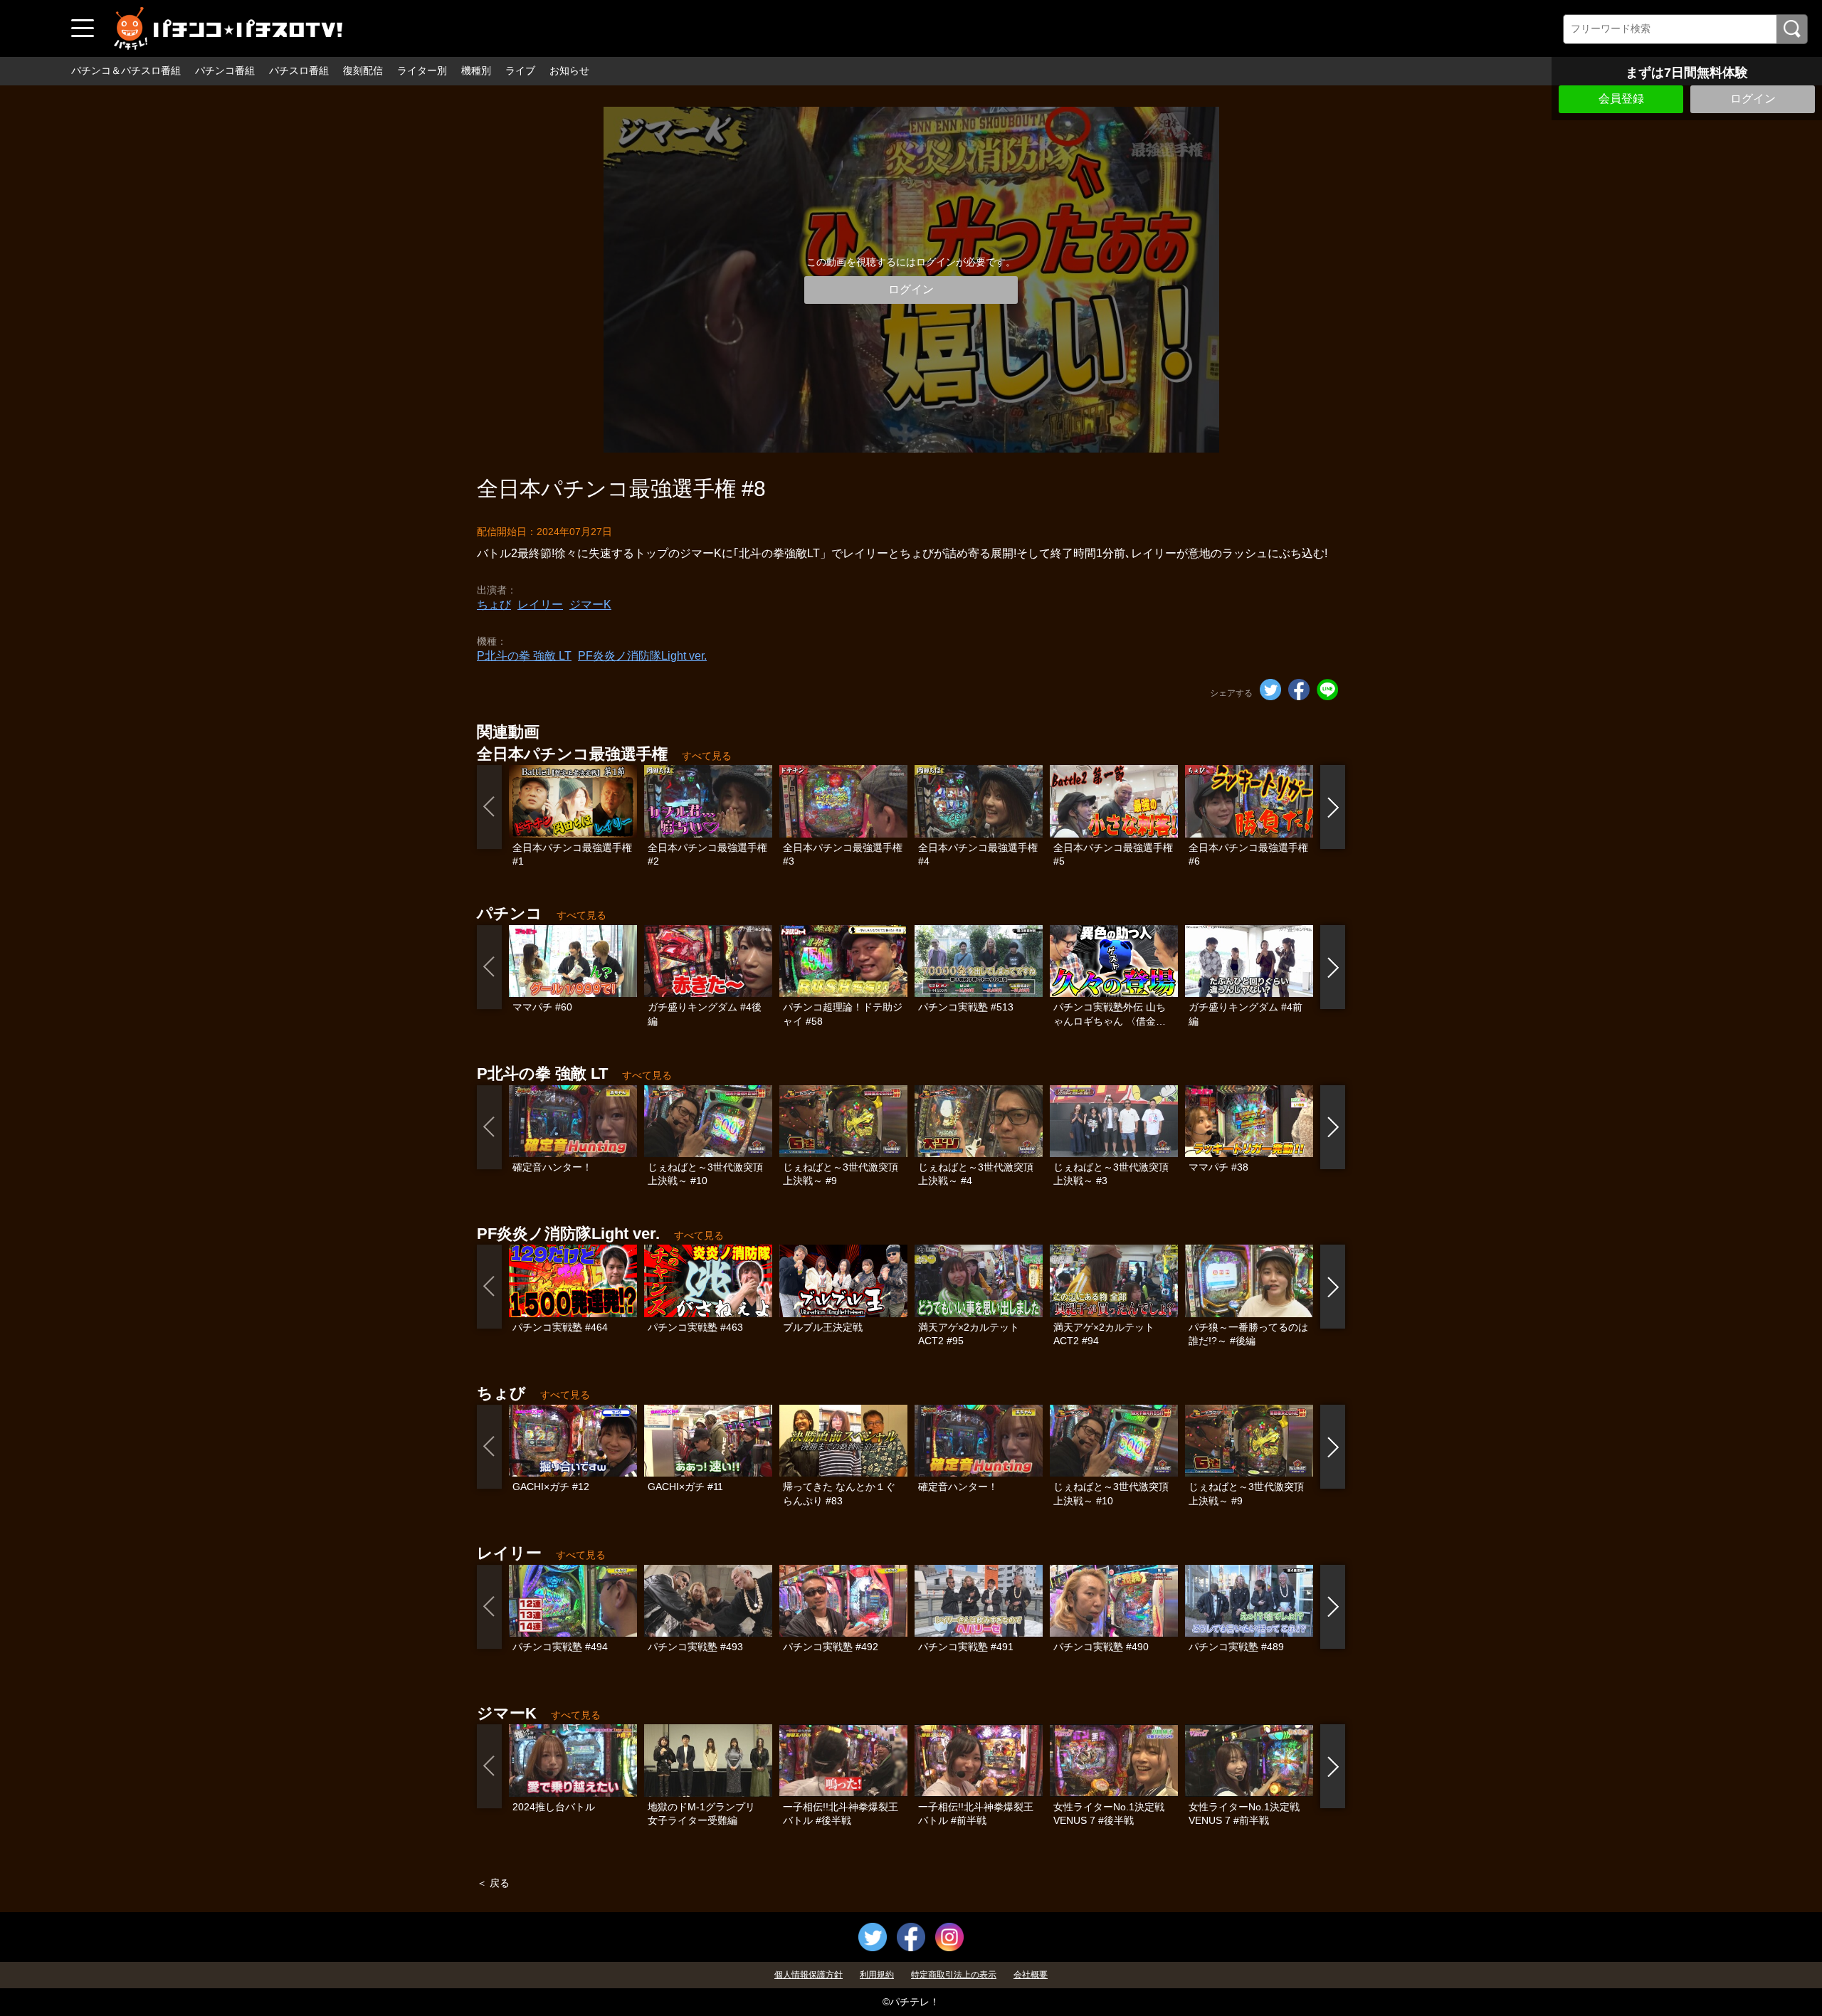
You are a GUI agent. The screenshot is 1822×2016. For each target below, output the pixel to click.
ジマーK (590, 605)
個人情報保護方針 (809, 1975)
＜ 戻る (493, 1883)
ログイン (1753, 99)
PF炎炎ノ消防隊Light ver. (642, 656)
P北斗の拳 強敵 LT (524, 656)
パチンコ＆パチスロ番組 (126, 70)
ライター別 (422, 70)
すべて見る (707, 756)
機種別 (476, 70)
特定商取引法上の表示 (954, 1975)
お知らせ (569, 70)
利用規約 (877, 1975)
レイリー (540, 605)
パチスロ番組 (299, 70)
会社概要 (1031, 1975)
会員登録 (1621, 99)
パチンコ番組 (225, 70)
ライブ (520, 70)
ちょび (494, 605)
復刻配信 (363, 70)
